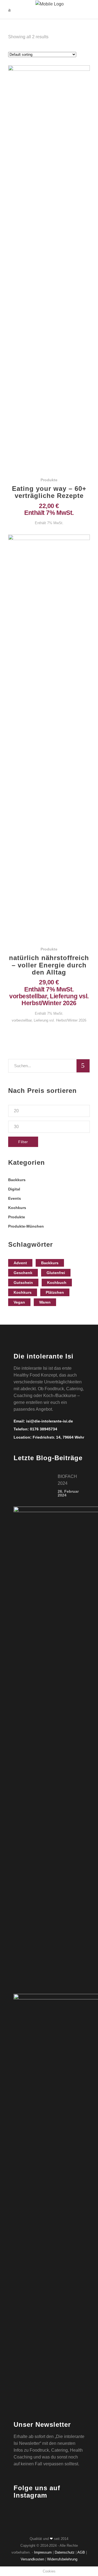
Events (15, 1198)
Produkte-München (26, 1226)
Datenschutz (65, 2552)
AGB (81, 2552)
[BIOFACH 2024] (32, 1485)
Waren (45, 1302)
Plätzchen (55, 1292)
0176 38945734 (44, 1429)
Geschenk (23, 1273)
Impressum (43, 2552)
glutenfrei (56, 1273)
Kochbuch (57, 1283)
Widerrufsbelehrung (62, 2559)
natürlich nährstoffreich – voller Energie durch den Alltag (49, 965)
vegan (19, 1302)
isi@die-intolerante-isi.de (50, 1421)
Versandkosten (32, 2559)
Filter (23, 1142)
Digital (14, 1189)
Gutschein (23, 1283)
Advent (20, 1263)
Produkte (49, 480)
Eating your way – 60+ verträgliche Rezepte (49, 492)
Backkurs (17, 1180)
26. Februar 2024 (68, 1493)
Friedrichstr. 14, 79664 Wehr (58, 1437)
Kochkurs (17, 1208)
